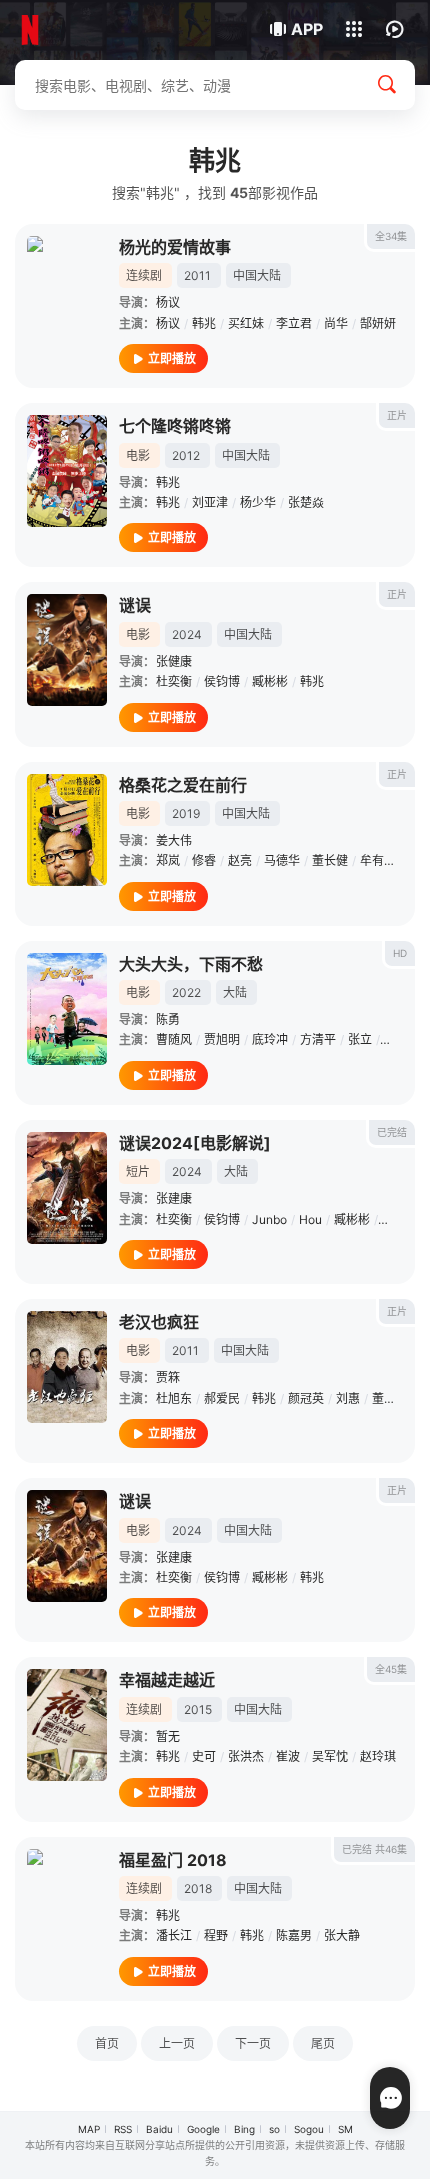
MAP (89, 2129)
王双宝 (402, 1039)
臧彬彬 (270, 681)
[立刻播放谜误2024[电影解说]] (67, 1188)
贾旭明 (222, 1039)
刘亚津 (210, 502)
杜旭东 (174, 1398)
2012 (186, 455)
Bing (244, 2129)
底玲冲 (270, 1039)
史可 (204, 1756)
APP (307, 29)
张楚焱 (306, 502)
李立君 (294, 323)
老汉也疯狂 (159, 1322)
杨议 (168, 302)
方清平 (318, 1039)
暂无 (168, 1736)
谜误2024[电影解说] (195, 1143)
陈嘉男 (294, 1935)
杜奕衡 (174, 681)
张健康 (174, 661)
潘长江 (174, 1935)
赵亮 (240, 860)
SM (345, 2129)
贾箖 (168, 1377)
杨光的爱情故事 (175, 247)
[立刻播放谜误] (67, 650)
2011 (197, 275)
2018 (198, 1888)
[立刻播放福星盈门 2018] (67, 1905)
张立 (360, 1039)
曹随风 (174, 1039)
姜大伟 (174, 840)
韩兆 (204, 323)
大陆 (235, 992)
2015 (198, 1709)
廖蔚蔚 (400, 1219)
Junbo (269, 1219)
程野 (216, 1935)
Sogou (309, 2129)
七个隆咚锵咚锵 (175, 426)
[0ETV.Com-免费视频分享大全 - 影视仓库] (82, 30)
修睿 (204, 860)
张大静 (342, 1935)
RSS (123, 2129)
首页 (107, 2043)
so (274, 2129)
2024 (187, 634)
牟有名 (378, 860)
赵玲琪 (378, 1756)
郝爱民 (222, 1398)
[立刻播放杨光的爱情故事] (67, 292)
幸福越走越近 (167, 1680)
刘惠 (348, 1398)
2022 (186, 992)
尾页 (323, 2043)
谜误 (135, 605)
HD (400, 953)
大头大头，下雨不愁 (191, 964)
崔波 (288, 1756)
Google (203, 2129)
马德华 (282, 860)
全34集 (391, 236)
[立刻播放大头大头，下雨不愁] (67, 1009)
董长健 (330, 860)
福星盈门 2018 (173, 1860)
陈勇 (168, 1019)
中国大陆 (257, 275)
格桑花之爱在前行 (183, 785)
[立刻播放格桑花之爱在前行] (67, 830)
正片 (397, 415)
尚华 (336, 323)
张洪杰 (246, 1756)
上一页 (177, 2043)
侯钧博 (222, 681)
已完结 (392, 1132)
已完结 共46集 (374, 1849)
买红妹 (246, 323)
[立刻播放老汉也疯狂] (67, 1367)
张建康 (174, 1198)
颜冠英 (306, 1398)
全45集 (391, 1669)
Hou (310, 1219)
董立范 (390, 1398)
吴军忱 (330, 1756)
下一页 (253, 2043)
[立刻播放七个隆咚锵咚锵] (67, 471)
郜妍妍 (378, 323)
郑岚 (168, 860)
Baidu (159, 2129)
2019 (186, 813)
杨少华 (258, 502)
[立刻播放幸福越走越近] (67, 1725)
